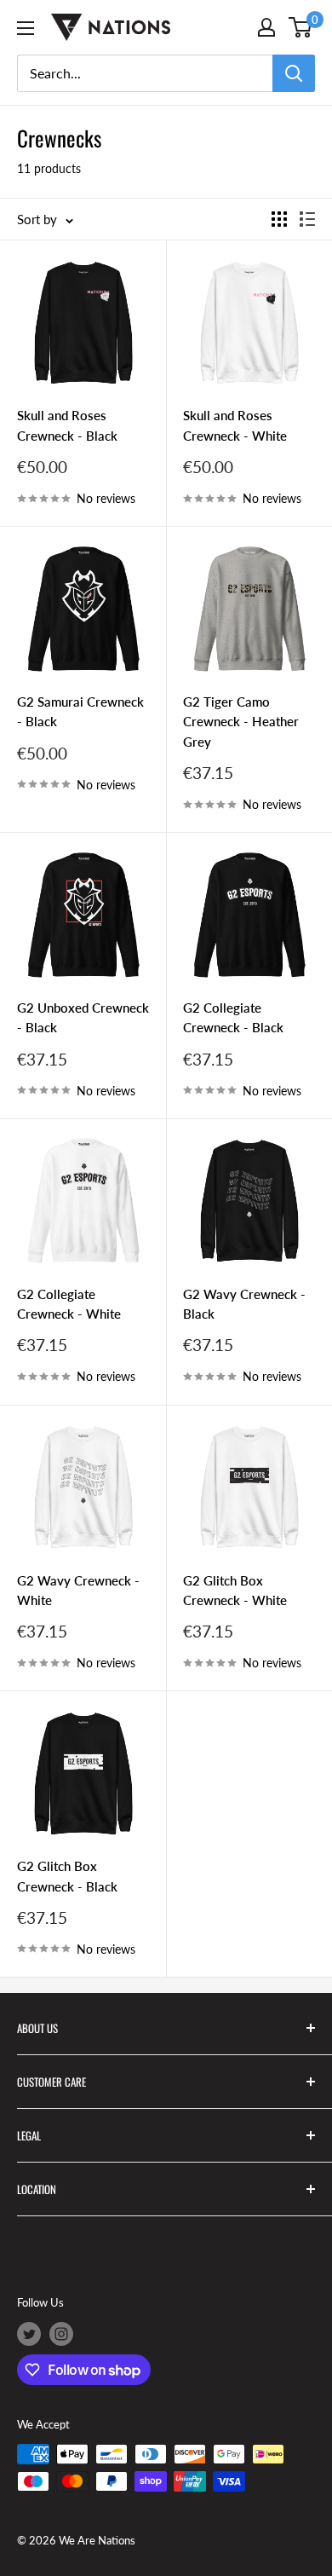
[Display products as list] (307, 219)
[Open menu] (26, 28)
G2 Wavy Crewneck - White (78, 1590)
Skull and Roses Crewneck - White (235, 425)
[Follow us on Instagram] (61, 2334)
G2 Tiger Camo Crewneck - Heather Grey (241, 722)
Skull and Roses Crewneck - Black (67, 425)
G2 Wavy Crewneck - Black (244, 1304)
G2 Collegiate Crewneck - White (69, 1304)
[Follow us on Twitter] (29, 2334)
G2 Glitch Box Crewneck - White (235, 1590)
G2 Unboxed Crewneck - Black (83, 1017)
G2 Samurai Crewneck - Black (80, 711)
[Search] (294, 73)
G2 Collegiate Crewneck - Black (233, 1017)
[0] (301, 27)
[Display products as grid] (279, 219)
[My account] (266, 27)
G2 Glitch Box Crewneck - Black (67, 1876)
